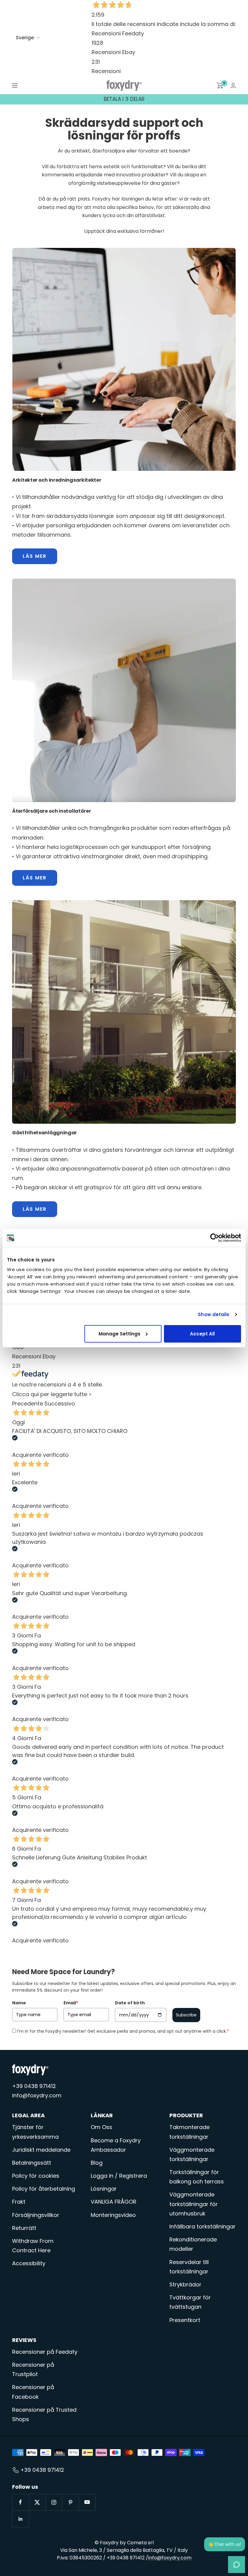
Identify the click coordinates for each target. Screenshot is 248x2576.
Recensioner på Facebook (33, 2392)
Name (19, 2003)
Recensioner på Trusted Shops (44, 2414)
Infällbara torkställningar (202, 2226)
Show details (214, 1314)
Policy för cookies (36, 2176)
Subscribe (186, 2015)
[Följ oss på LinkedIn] (20, 2519)
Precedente (28, 1404)
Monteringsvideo (113, 2215)
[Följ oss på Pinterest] (70, 2502)
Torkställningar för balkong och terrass (197, 2177)
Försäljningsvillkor (36, 2215)
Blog (97, 2163)
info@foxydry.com (37, 2095)
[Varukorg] (220, 85)
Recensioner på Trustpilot (33, 2369)
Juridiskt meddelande (41, 2150)
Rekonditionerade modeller (193, 2244)
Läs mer (35, 556)
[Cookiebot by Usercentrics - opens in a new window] (215, 1238)
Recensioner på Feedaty (45, 2352)
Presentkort (185, 2320)
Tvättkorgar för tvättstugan (190, 2302)
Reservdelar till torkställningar (189, 2267)
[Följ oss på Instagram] (54, 2502)
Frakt (19, 2202)
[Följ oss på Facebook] (20, 2502)
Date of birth (130, 2003)
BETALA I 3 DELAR (124, 99)
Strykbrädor (185, 2284)
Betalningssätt (32, 2163)
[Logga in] (233, 86)
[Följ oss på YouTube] (87, 2502)
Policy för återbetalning (44, 2189)
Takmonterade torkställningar (189, 2132)
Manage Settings (119, 1333)
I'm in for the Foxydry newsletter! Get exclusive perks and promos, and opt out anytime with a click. (123, 2031)
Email (71, 2003)
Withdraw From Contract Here (33, 2246)
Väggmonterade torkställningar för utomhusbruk (194, 2204)
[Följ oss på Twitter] (37, 2502)
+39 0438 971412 (34, 2086)
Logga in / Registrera (119, 2176)
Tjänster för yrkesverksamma (35, 2132)
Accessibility (29, 2263)
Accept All (202, 1333)
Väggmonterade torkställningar (192, 2154)
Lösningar (104, 2189)
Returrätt (24, 2228)
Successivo (60, 1404)
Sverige (25, 38)
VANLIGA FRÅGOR (114, 2202)
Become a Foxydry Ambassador (116, 2145)
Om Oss (101, 2127)
